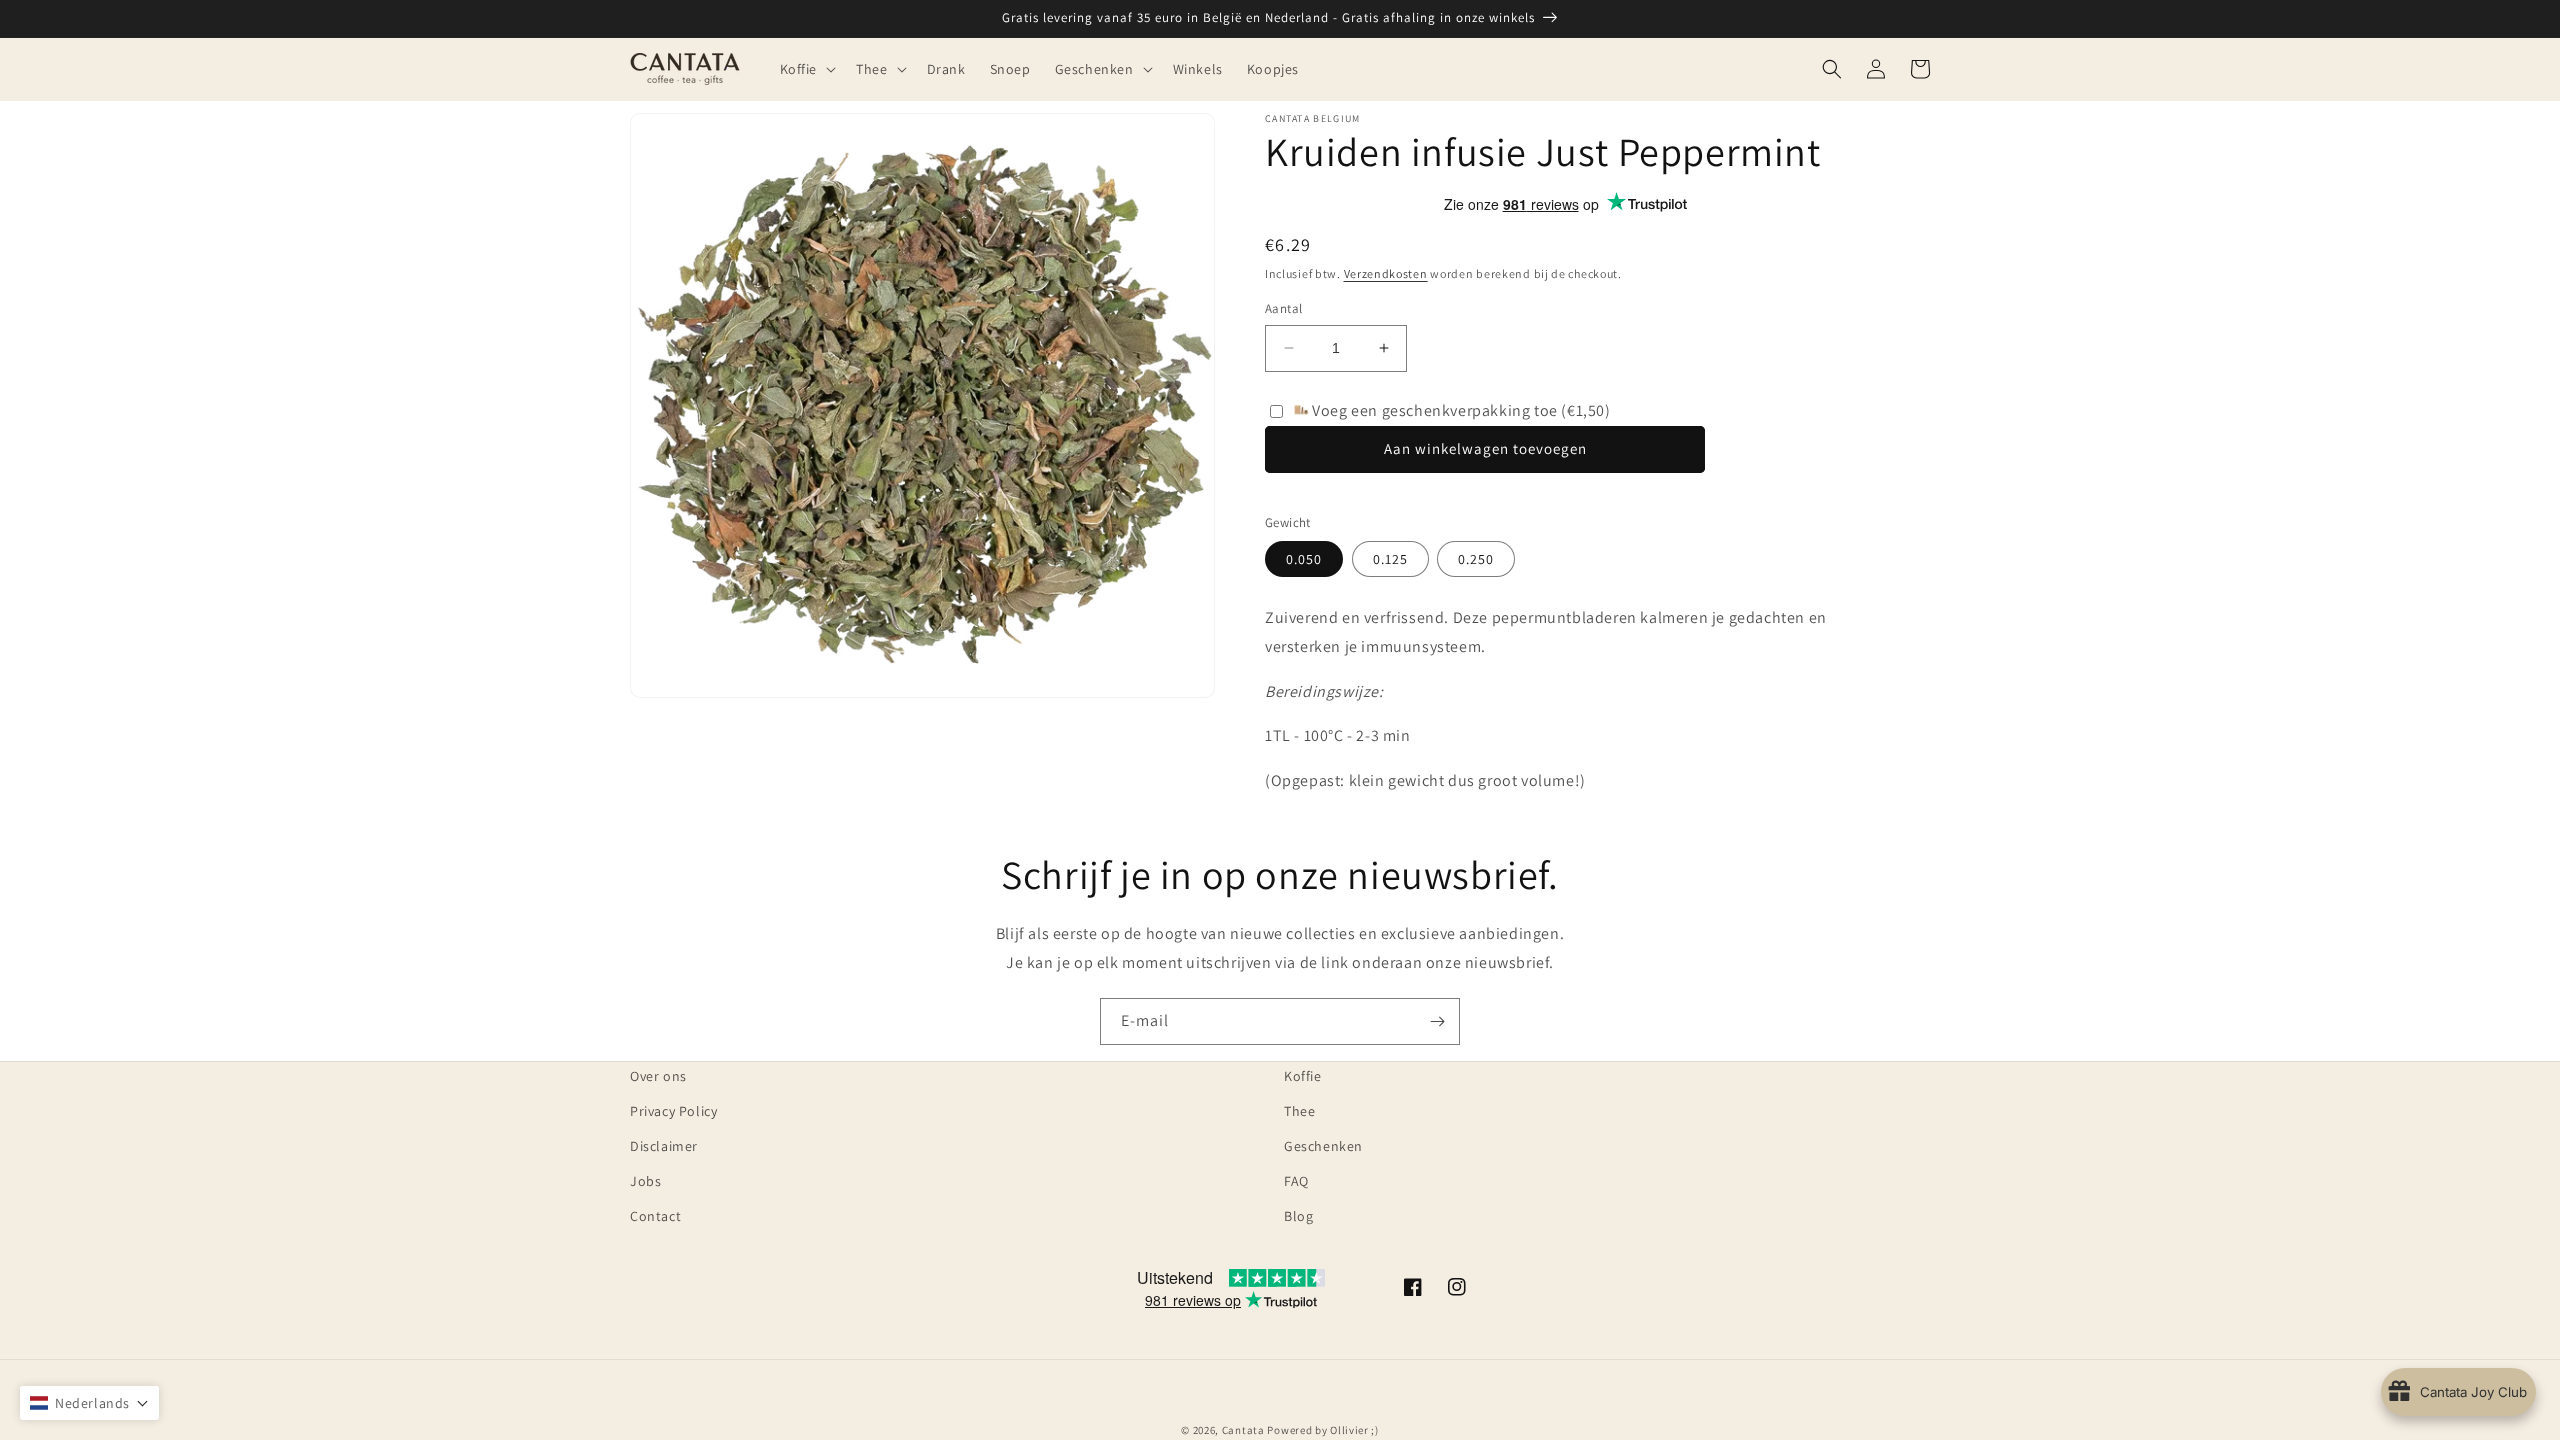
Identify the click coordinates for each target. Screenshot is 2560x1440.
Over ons (658, 1076)
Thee (1299, 1111)
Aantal (1283, 308)
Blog (1298, 1216)
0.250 (1476, 559)
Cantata (1243, 1430)
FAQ (1296, 1181)
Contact (655, 1216)
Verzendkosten (1386, 273)
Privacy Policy (673, 1111)
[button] (806, 69)
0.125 (1390, 559)
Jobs (645, 1181)
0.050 (1304, 559)
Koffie (1303, 1076)
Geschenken (1323, 1146)
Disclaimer (664, 1146)
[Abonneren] (1437, 1021)
